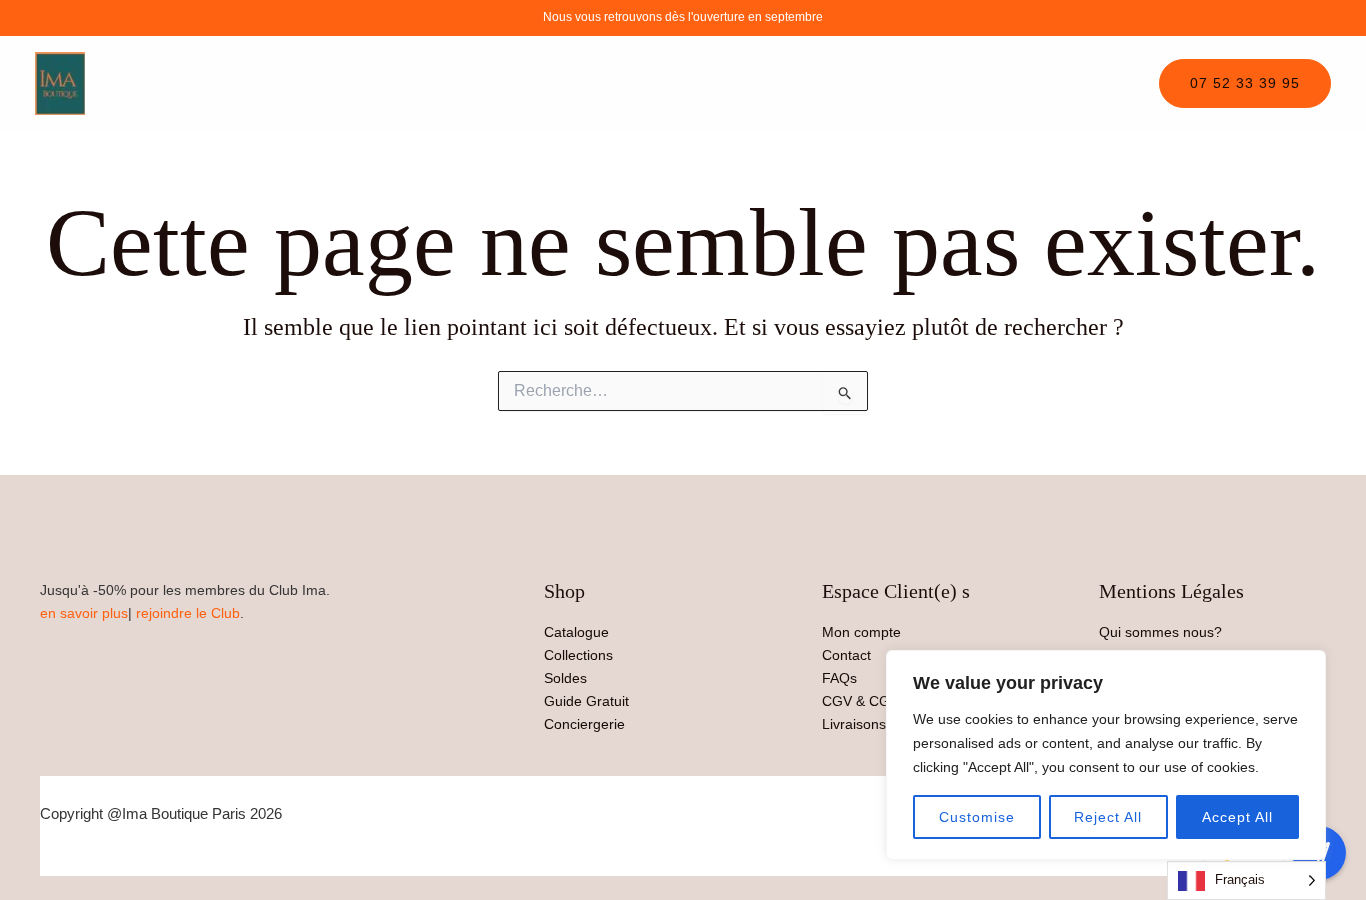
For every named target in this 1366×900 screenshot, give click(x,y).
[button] (1245, 83)
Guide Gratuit (586, 701)
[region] (1106, 755)
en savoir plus (84, 613)
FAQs (839, 678)
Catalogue (576, 632)
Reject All (1108, 817)
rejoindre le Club (188, 613)
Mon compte (861, 632)
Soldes (565, 678)
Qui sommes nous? (1160, 632)
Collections (578, 655)
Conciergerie (584, 724)
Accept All (1237, 817)
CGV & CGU (861, 701)
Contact (846, 655)
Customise (977, 817)
